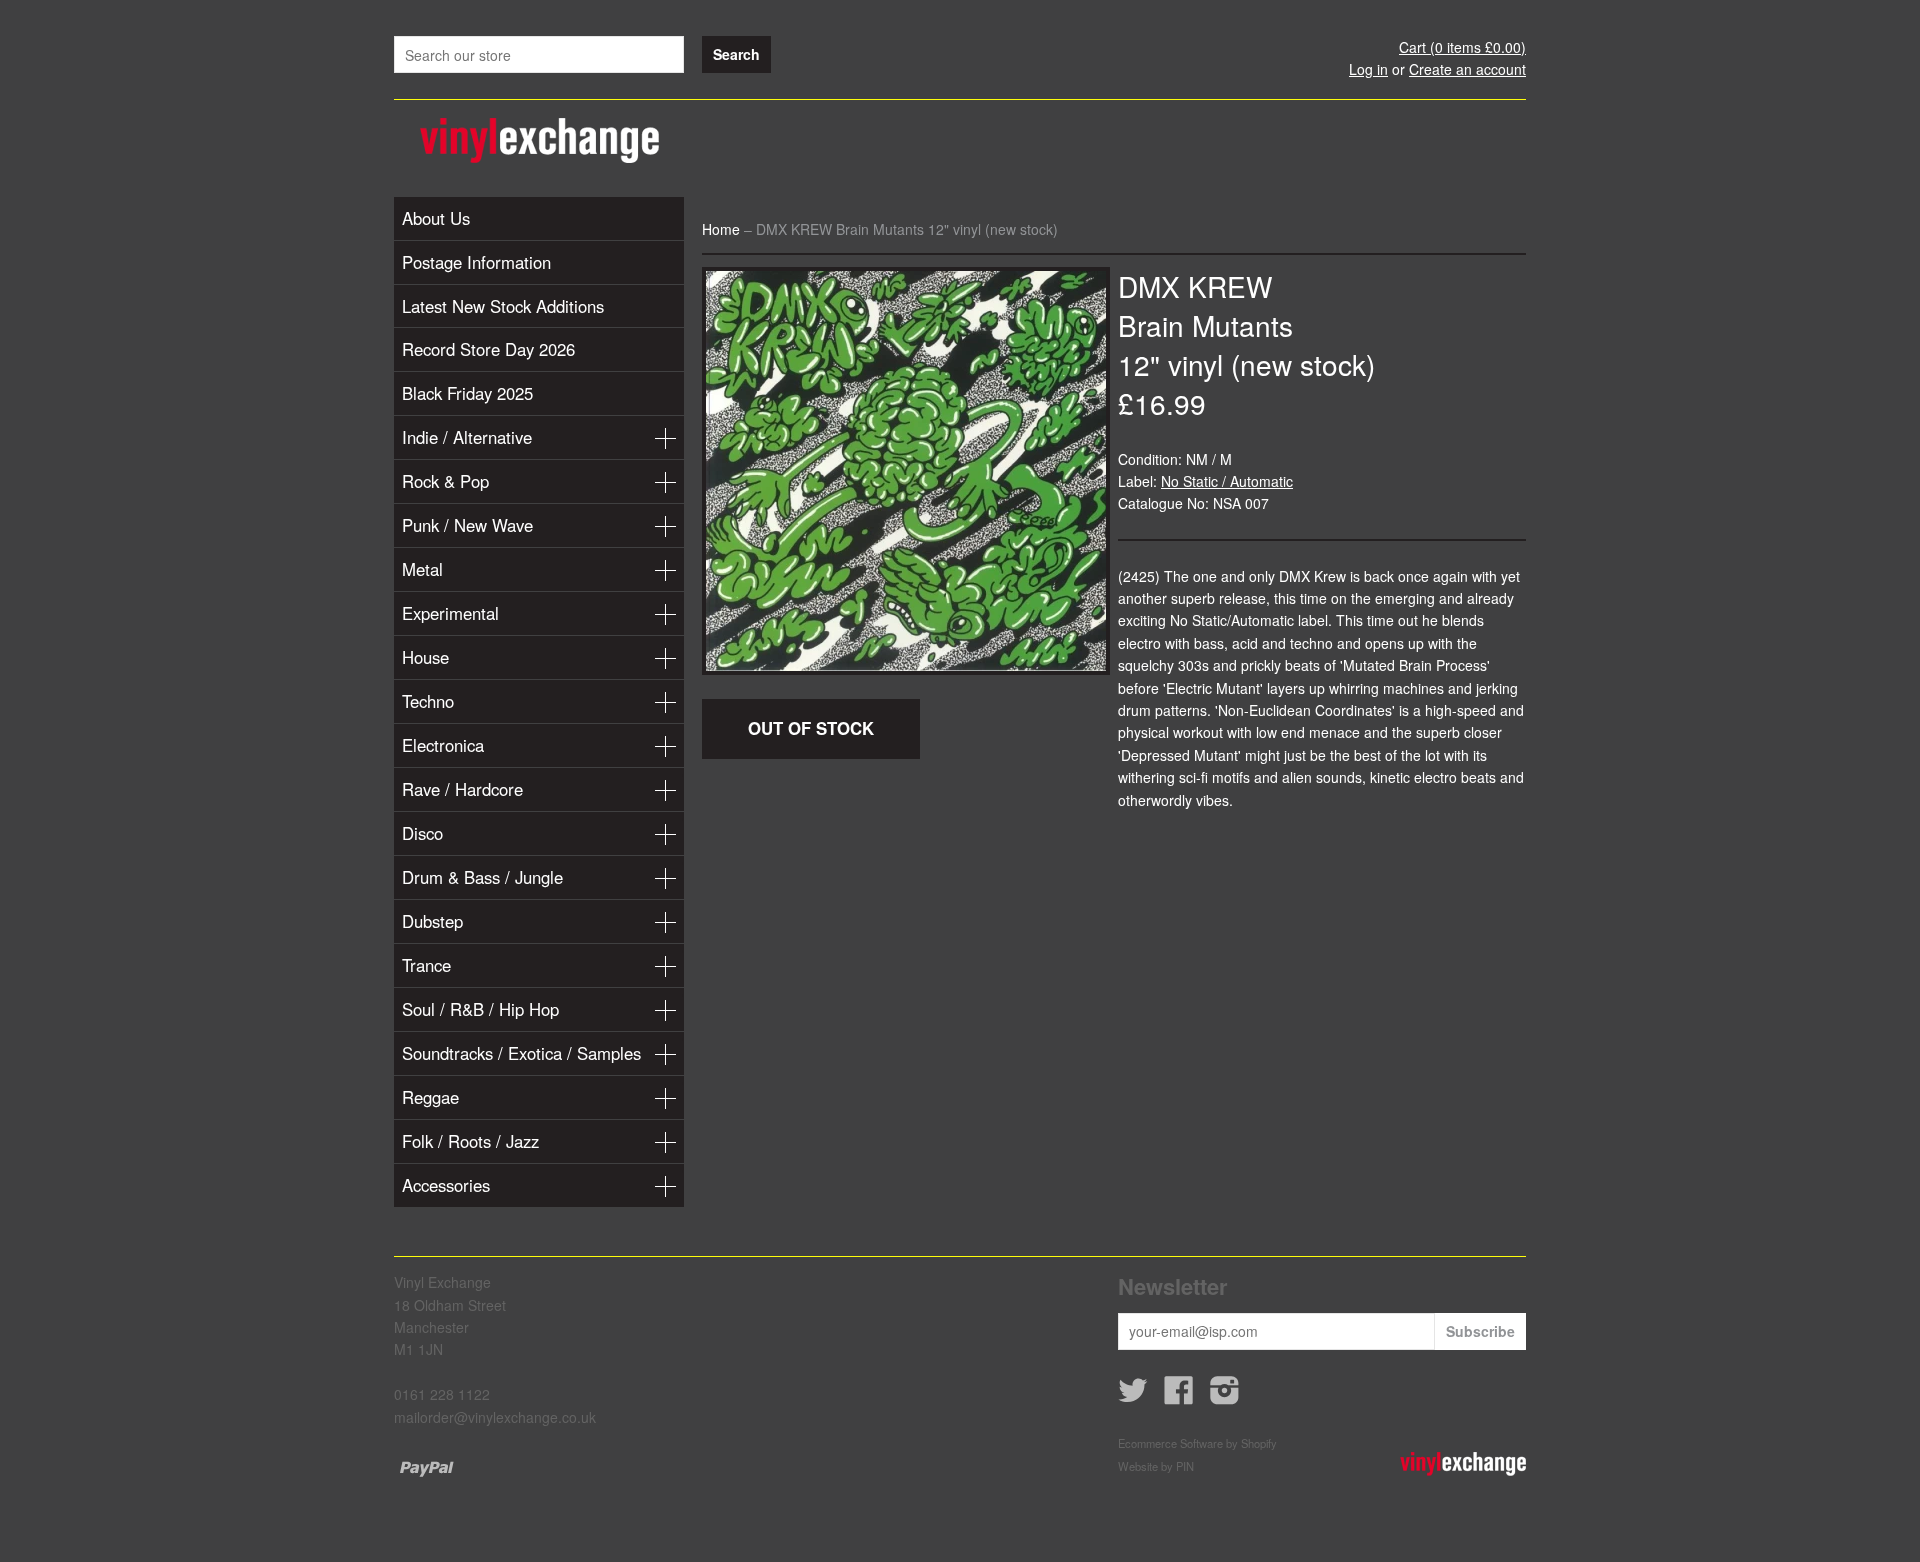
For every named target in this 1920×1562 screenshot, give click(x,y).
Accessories (446, 1185)
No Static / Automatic (1227, 481)
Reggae (430, 1097)
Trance (426, 965)
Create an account (1467, 69)
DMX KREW (1195, 286)
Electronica (443, 745)
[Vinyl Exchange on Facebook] (1179, 1396)
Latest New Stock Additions (503, 306)
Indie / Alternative (467, 437)
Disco (422, 833)
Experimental (450, 613)
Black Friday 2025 (467, 393)
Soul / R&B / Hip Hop (480, 1009)
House (425, 657)
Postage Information (476, 262)
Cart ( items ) (1462, 47)
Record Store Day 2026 (488, 349)
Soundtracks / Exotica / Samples (521, 1053)
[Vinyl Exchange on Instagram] (1225, 1396)
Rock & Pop (445, 481)
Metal (422, 569)
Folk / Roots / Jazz (470, 1141)
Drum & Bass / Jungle (482, 877)
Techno (428, 701)
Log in (1368, 69)
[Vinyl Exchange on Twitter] (1133, 1396)
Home (721, 229)
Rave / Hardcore (462, 789)
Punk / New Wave (467, 525)
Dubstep (432, 921)
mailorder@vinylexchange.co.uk (495, 1417)
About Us (436, 218)
